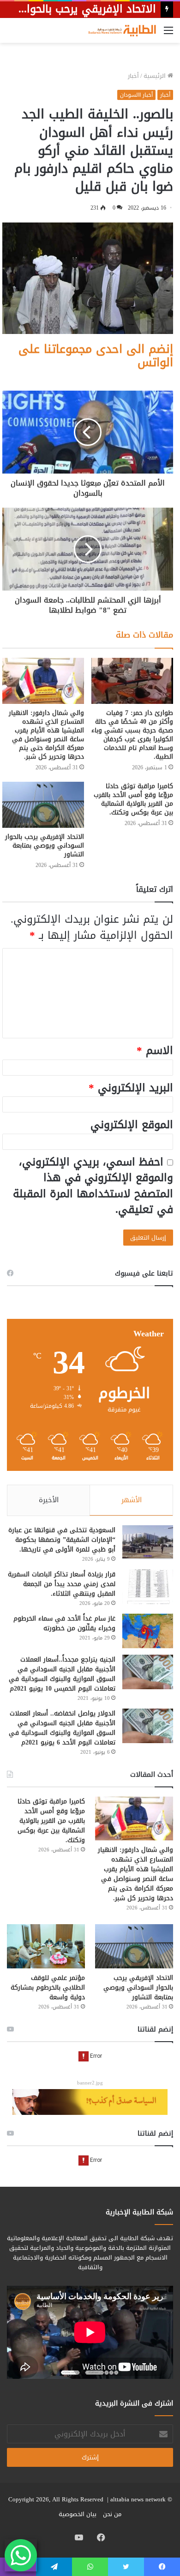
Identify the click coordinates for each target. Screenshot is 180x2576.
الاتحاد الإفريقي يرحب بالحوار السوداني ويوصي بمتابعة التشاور (45, 846)
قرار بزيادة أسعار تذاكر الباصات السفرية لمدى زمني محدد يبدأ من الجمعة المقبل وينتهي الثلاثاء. (62, 1584)
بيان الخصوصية (78, 2514)
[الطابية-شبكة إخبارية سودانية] (120, 30)
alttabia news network (138, 2499)
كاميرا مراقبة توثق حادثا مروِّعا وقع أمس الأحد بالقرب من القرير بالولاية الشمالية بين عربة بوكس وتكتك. (133, 799)
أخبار (133, 76)
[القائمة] (168, 34)
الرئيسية (156, 76)
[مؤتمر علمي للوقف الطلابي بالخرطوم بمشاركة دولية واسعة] (46, 1946)
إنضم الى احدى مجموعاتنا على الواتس (96, 356)
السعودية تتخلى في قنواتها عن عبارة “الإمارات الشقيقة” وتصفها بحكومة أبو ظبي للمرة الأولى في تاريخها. (62, 1540)
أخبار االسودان (136, 95)
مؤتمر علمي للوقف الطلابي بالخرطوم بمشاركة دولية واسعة (48, 1988)
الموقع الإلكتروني (132, 1125)
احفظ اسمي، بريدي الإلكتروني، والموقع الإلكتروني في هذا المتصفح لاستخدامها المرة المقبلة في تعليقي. (93, 1186)
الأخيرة (49, 1500)
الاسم (155, 1051)
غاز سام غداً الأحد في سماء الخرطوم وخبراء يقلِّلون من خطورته (64, 1623)
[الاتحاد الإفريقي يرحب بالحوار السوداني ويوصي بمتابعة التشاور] (43, 805)
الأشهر (132, 1500)
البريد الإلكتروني (131, 1088)
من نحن (112, 2514)
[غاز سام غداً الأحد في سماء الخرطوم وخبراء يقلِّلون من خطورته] (148, 1631)
